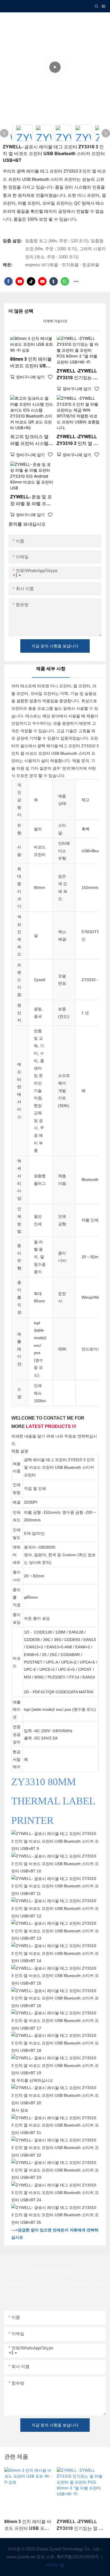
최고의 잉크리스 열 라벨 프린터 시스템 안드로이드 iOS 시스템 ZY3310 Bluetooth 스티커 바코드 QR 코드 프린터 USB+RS (31, 441)
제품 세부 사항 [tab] (51, 669)
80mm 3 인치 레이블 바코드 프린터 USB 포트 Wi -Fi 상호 (31, 363)
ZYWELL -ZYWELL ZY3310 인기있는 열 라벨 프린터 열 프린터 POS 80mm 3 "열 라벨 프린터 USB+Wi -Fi (78, 375)
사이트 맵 (55, 2565)
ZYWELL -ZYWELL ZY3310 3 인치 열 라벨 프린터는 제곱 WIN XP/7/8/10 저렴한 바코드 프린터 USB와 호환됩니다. (77, 441)
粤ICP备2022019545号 (78, 2557)
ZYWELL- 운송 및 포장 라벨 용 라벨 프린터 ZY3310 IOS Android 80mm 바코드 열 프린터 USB (31, 501)
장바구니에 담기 (30, 377)
